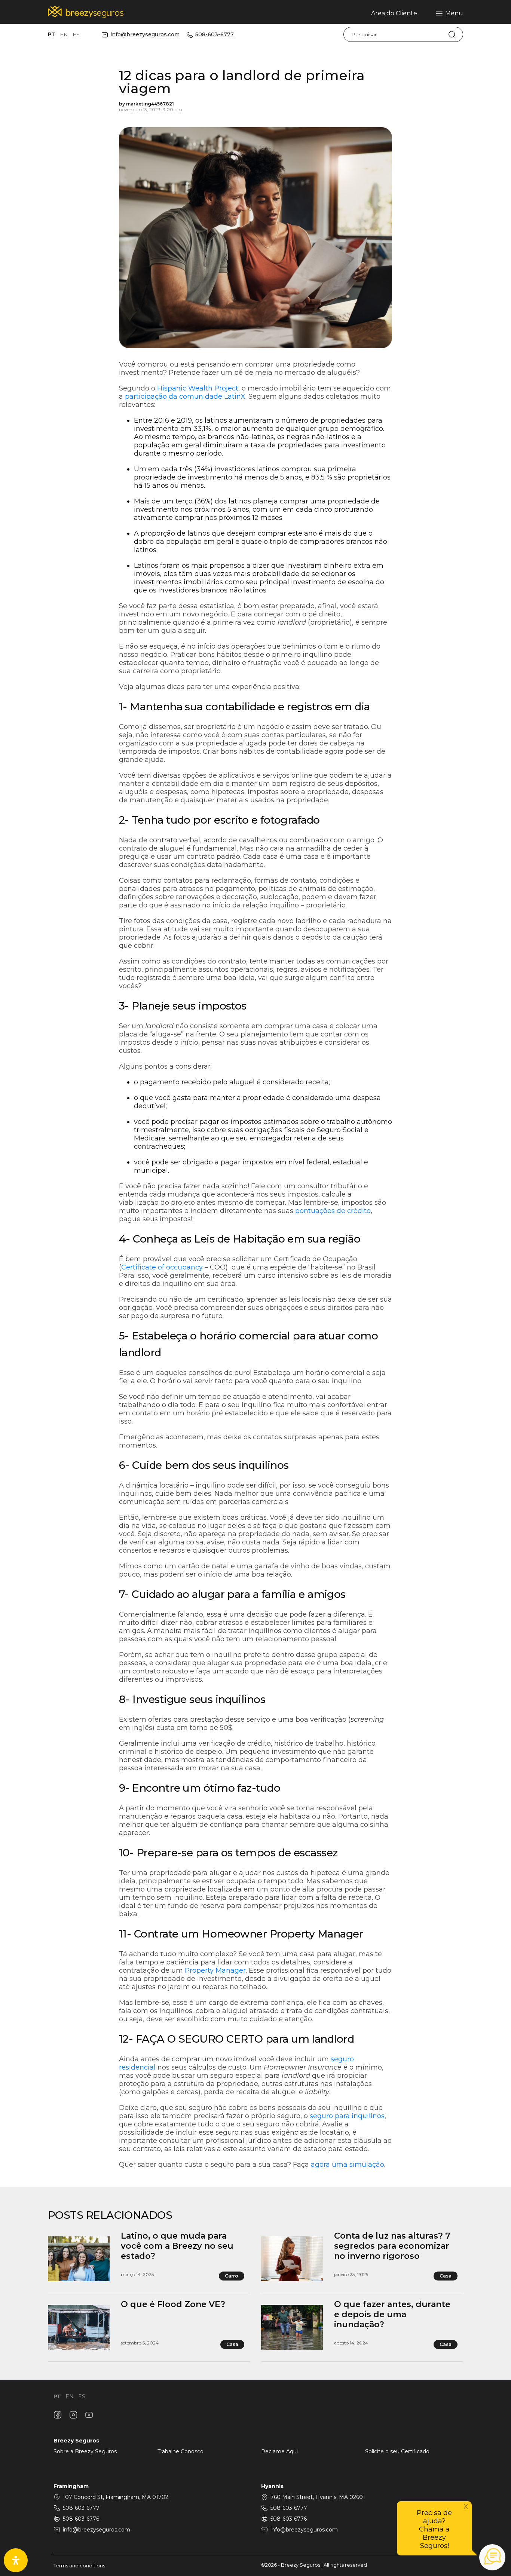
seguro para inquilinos (347, 2116)
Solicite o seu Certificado (397, 2451)
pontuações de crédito (333, 1211)
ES (76, 34)
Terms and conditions (79, 2566)
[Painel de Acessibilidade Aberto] (16, 2560)
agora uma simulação (348, 2165)
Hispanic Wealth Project (198, 388)
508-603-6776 (81, 2519)
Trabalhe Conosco (180, 2451)
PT (52, 34)
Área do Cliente (394, 13)
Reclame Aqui (279, 2451)
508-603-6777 (215, 35)
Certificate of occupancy (162, 1267)
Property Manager (215, 1970)
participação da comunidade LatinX (185, 396)
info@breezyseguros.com (145, 35)
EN (64, 34)
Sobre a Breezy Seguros (85, 2451)
